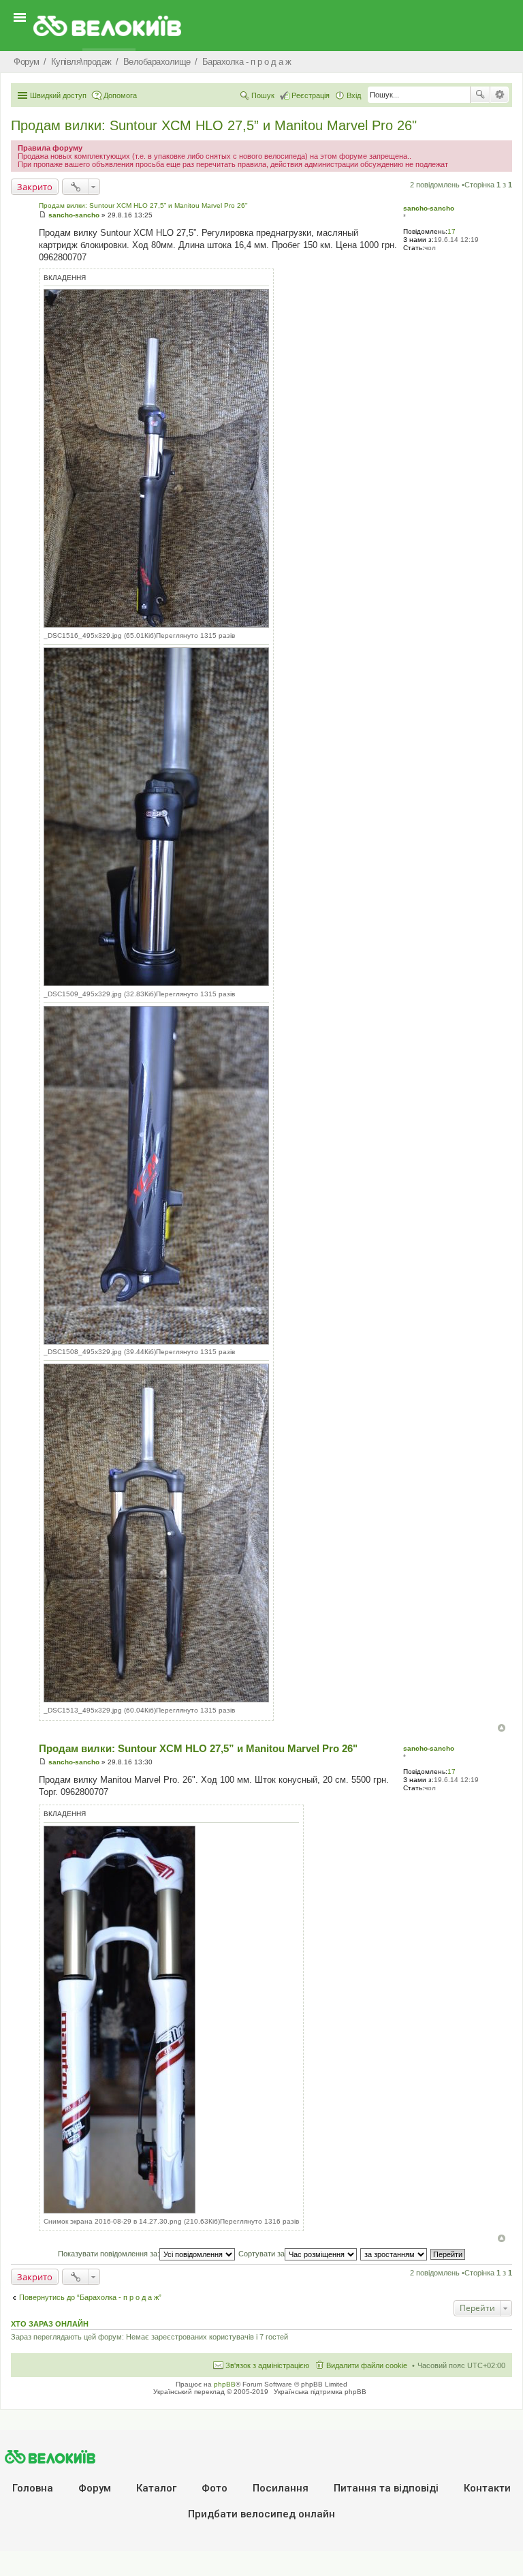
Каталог (156, 2488)
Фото (215, 2488)
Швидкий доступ (58, 95)
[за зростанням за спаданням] (394, 2254)
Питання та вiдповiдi (386, 2488)
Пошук (480, 95)
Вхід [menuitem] (354, 95)
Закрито (35, 187)
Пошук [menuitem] (263, 95)
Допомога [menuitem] (120, 95)
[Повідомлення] (43, 215)
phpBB (225, 2384)
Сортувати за (261, 2254)
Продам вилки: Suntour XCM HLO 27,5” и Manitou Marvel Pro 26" (214, 125)
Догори (502, 1728)
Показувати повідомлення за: (109, 2254)
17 (451, 231)
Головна (33, 2488)
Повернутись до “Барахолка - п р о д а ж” (90, 2297)
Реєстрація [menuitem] (311, 95)
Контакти (487, 2488)
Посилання (281, 2488)
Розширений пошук (500, 95)
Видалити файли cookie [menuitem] (367, 2365)
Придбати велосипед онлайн (261, 2514)
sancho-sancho (429, 208)
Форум (95, 2488)
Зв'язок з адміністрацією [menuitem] (267, 2365)
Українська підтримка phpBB (320, 2392)
